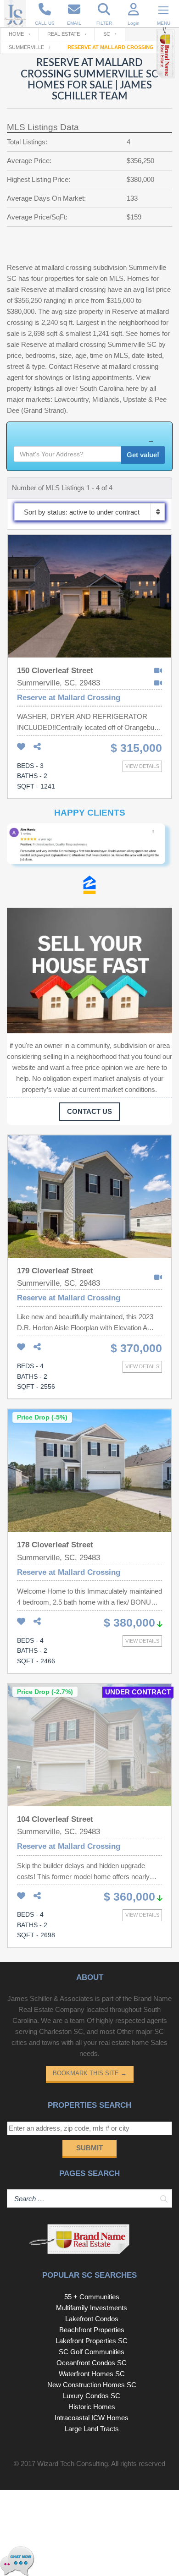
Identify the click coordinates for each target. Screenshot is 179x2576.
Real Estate (64, 34)
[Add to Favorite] (21, 747)
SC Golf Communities (92, 2352)
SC (107, 34)
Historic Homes (92, 2407)
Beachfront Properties (92, 2330)
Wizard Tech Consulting (73, 2464)
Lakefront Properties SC (92, 2341)
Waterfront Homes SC (92, 2374)
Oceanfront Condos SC (92, 2363)
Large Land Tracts (92, 2429)
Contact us (89, 1111)
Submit (89, 2148)
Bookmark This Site (90, 2073)
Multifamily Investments (92, 2308)
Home (16, 34)
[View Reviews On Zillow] (89, 887)
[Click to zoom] (89, 850)
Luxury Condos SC (92, 2396)
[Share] (37, 747)
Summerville (26, 47)
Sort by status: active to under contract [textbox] (82, 512)
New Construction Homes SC (92, 2385)
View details (142, 766)
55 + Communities (92, 2297)
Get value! (143, 455)
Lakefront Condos (92, 2319)
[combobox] (89, 512)
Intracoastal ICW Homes (92, 2418)
